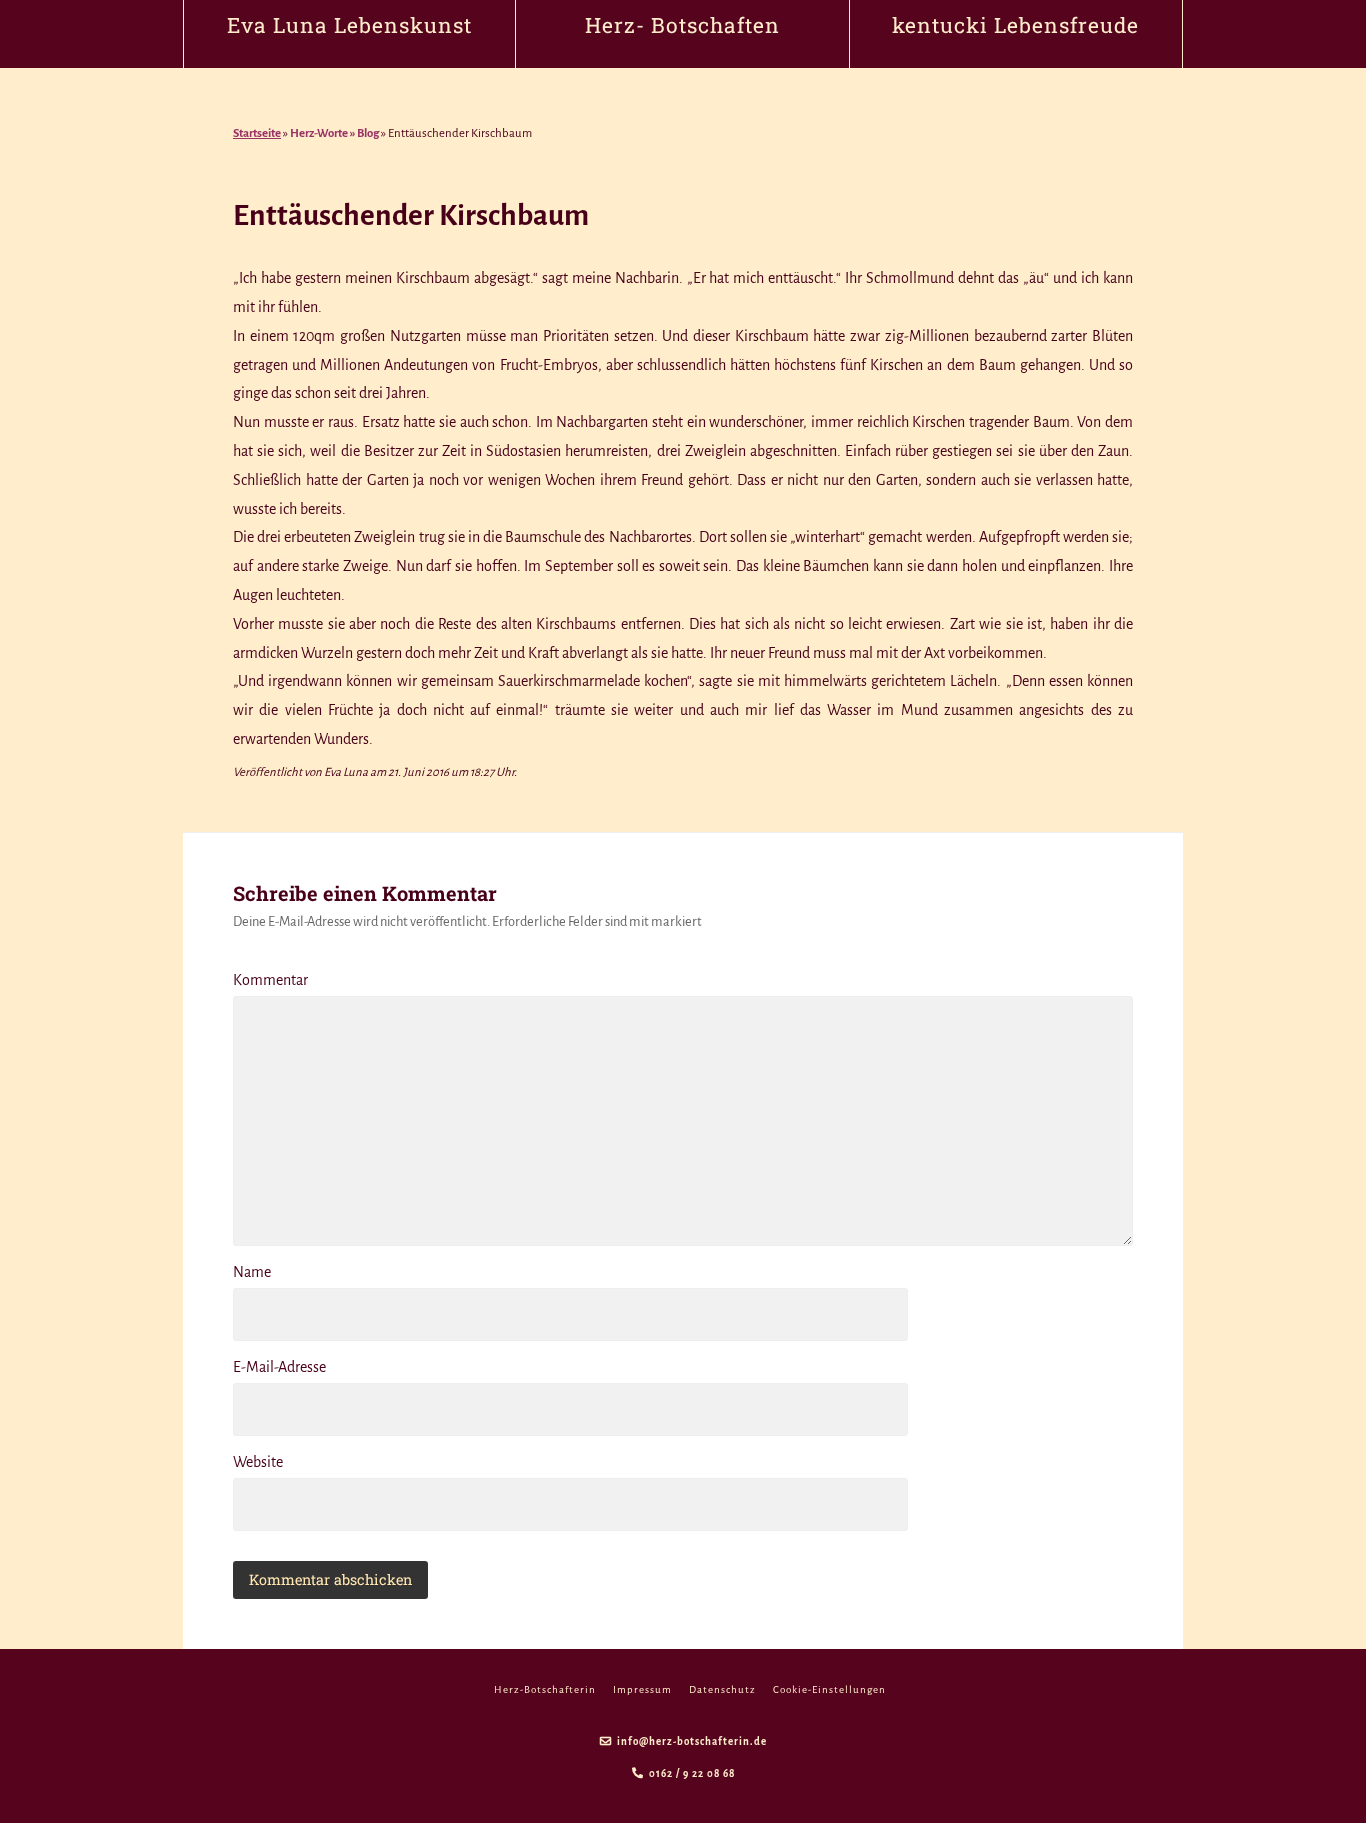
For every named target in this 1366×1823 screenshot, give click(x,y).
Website (258, 1462)
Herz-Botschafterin (545, 1689)
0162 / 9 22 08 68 (692, 1773)
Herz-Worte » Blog (334, 133)
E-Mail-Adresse (279, 1367)
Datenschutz (722, 1689)
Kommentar (270, 980)
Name (252, 1272)
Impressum (642, 1689)
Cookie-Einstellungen (829, 1689)
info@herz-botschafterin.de (692, 1741)
